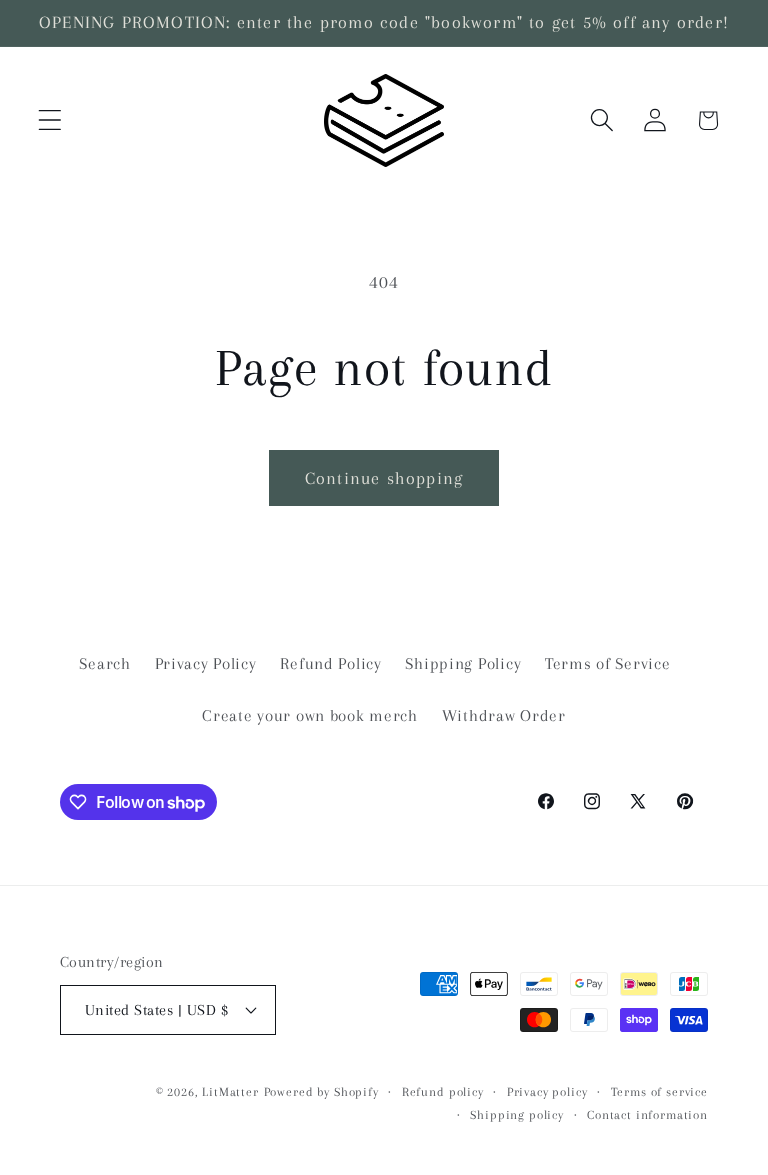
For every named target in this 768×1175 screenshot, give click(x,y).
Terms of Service (608, 663)
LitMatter (230, 1092)
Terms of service (659, 1092)
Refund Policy (330, 663)
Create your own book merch (310, 715)
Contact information (647, 1115)
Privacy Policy (206, 663)
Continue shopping (384, 478)
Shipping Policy (463, 663)
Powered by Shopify (321, 1092)
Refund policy (443, 1092)
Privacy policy (547, 1092)
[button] (50, 120)
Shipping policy (517, 1115)
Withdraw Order (504, 715)
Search (104, 663)
